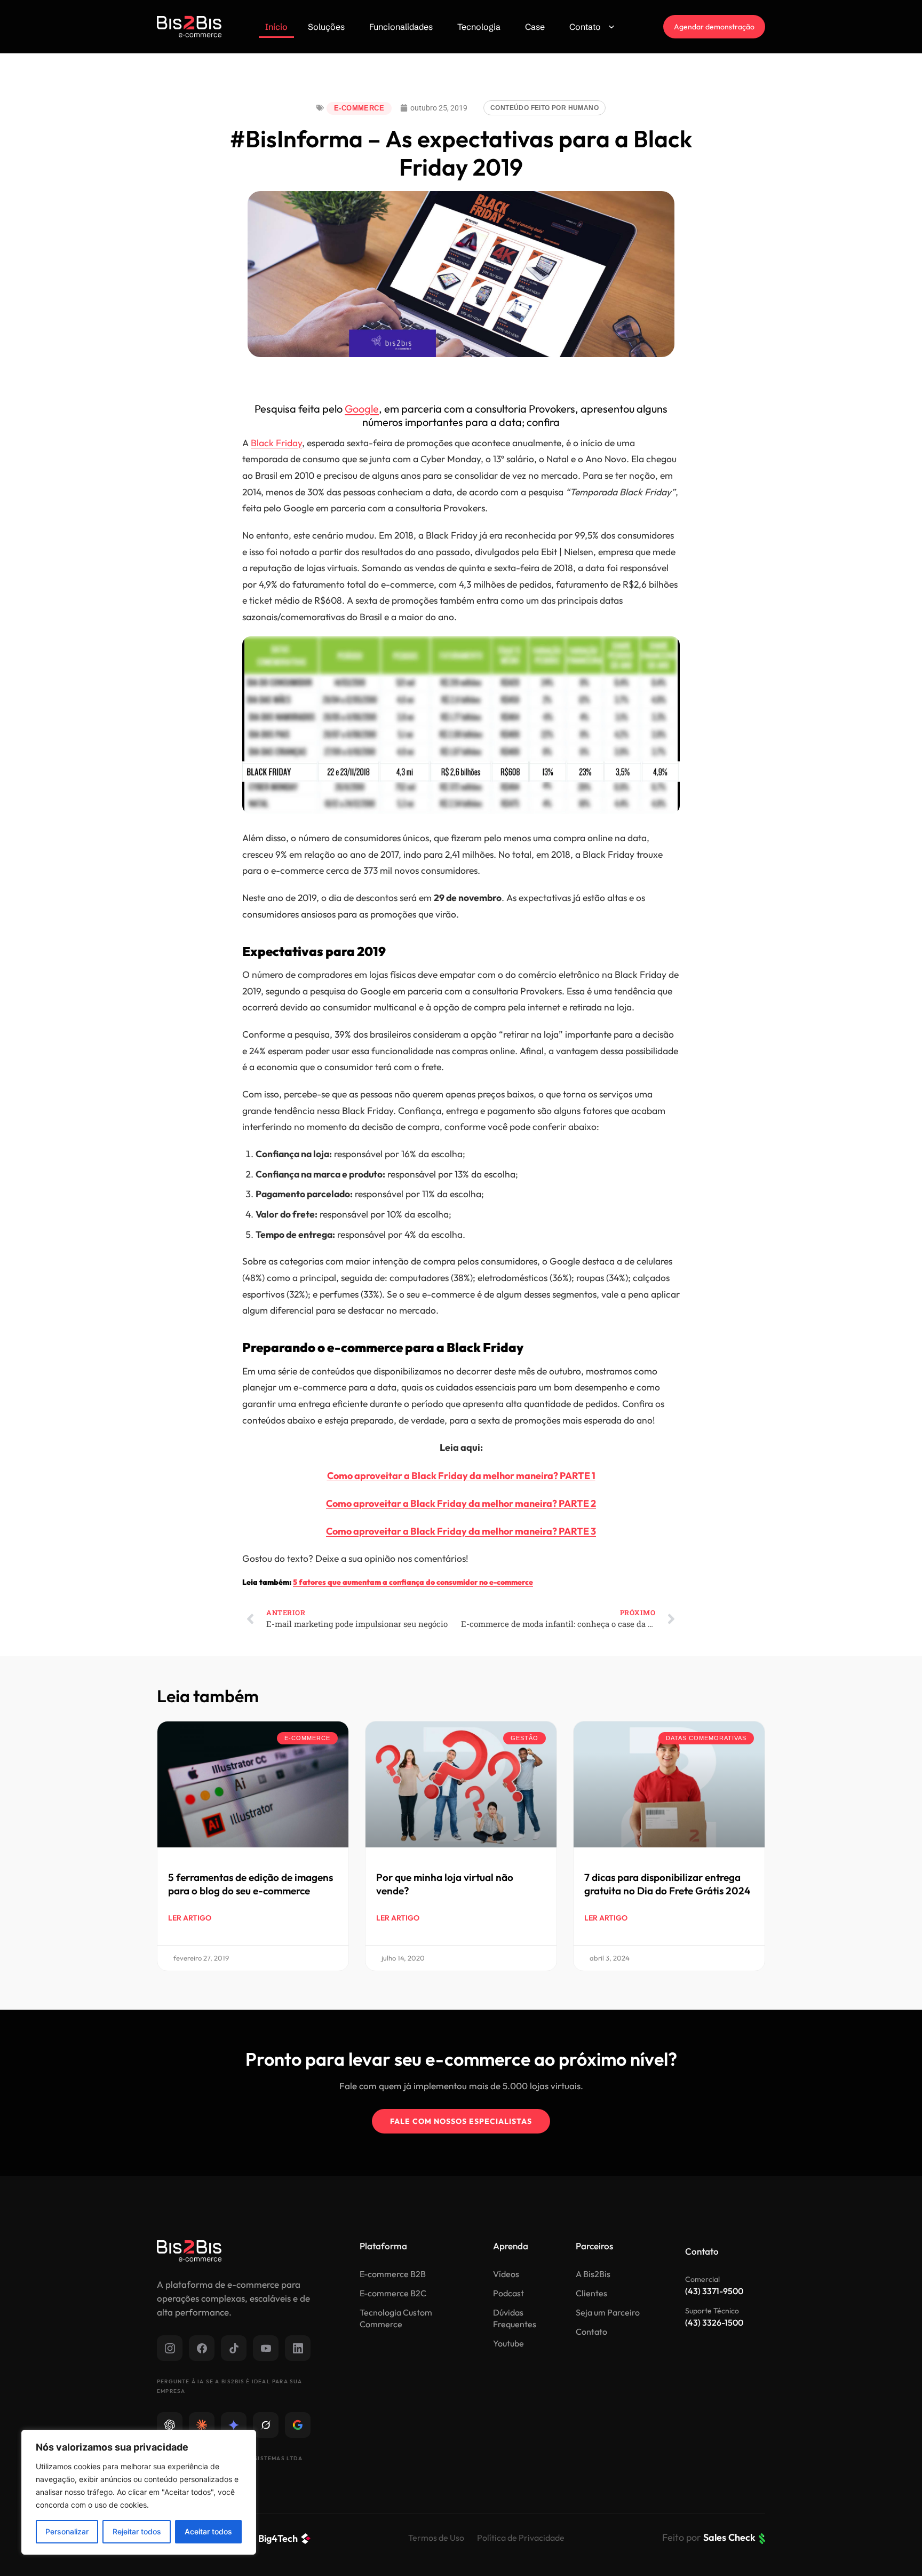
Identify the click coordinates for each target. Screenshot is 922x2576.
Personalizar (67, 2531)
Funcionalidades (401, 27)
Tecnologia (479, 27)
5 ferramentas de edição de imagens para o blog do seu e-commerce (251, 1884)
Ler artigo (190, 1918)
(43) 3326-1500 (714, 2322)
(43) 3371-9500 (714, 2291)
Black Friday (276, 443)
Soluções (326, 27)
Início (276, 27)
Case (535, 27)
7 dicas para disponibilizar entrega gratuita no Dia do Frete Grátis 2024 (667, 1884)
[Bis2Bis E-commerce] (189, 27)
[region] (139, 2492)
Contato (585, 27)
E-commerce (359, 108)
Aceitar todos (208, 2531)
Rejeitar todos (137, 2531)
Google (362, 409)
